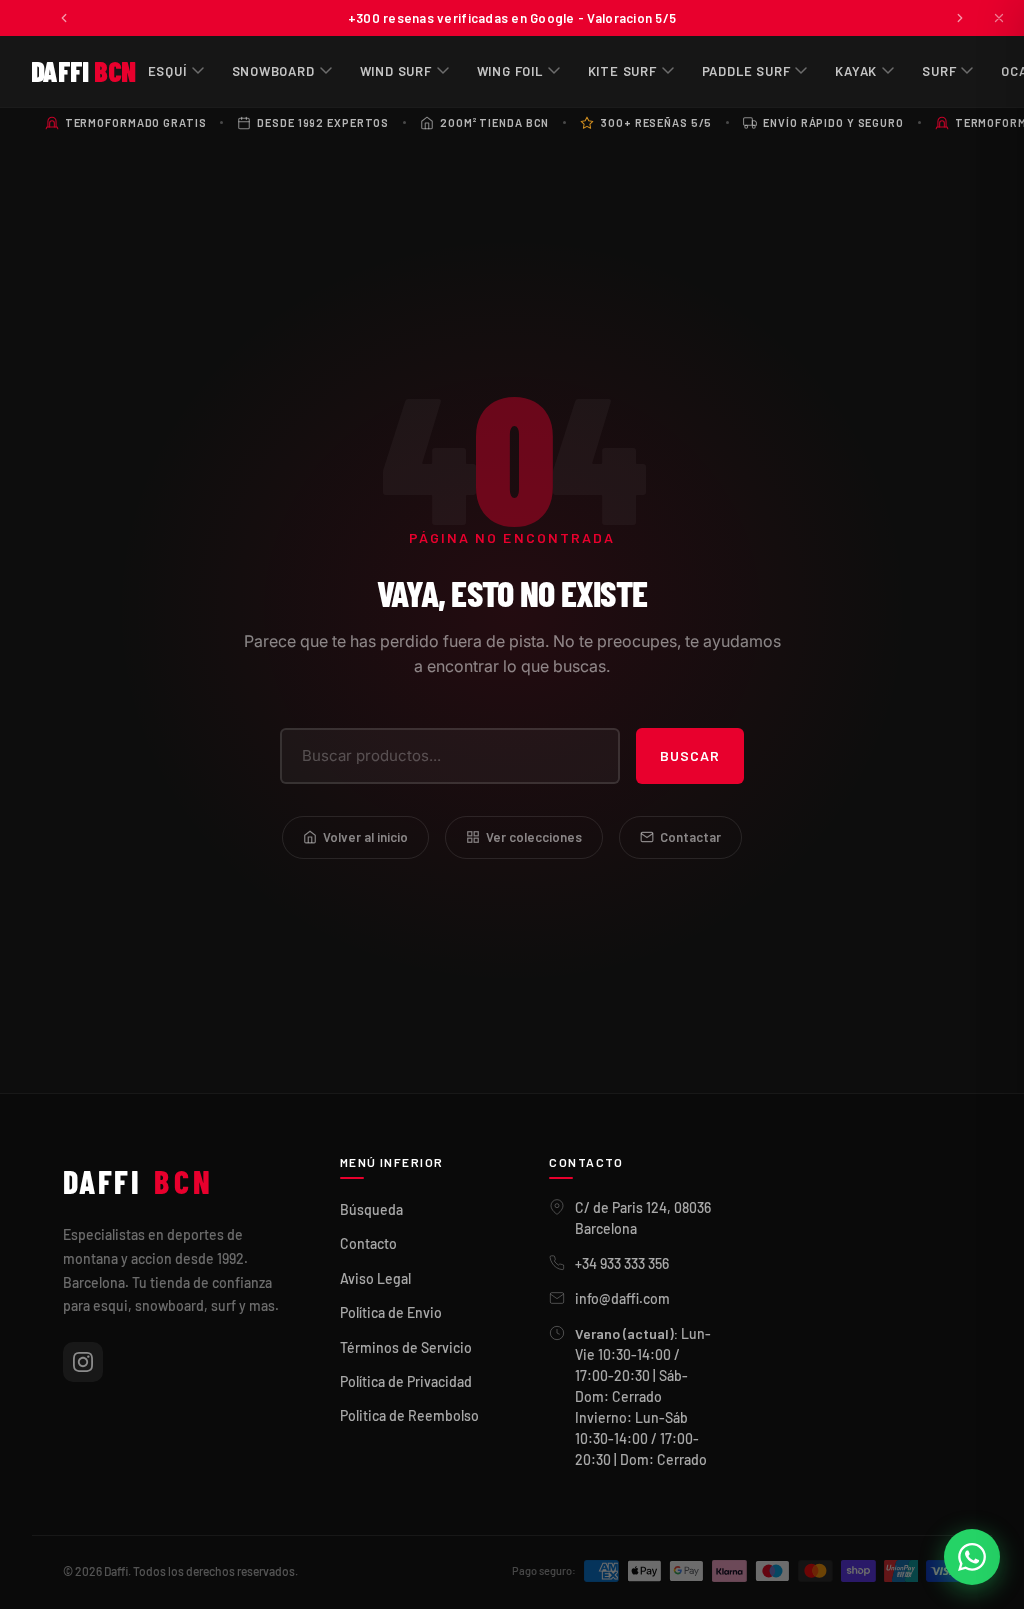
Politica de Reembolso (409, 1415)
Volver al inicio (365, 837)
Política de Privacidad (406, 1381)
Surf (939, 71)
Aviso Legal (375, 1278)
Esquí (167, 71)
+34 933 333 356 (622, 1263)
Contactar (690, 837)
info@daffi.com (622, 1298)
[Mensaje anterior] (64, 18)
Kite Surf (622, 71)
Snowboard (273, 71)
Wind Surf (396, 71)
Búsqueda (371, 1209)
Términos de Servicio (406, 1347)
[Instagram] (83, 1362)
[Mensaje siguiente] (960, 18)
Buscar (689, 755)
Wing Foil (510, 71)
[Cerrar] (999, 18)
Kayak (856, 71)
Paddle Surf (746, 71)
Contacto (368, 1243)
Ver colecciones (534, 837)
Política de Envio (391, 1312)
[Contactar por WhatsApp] (972, 1557)
